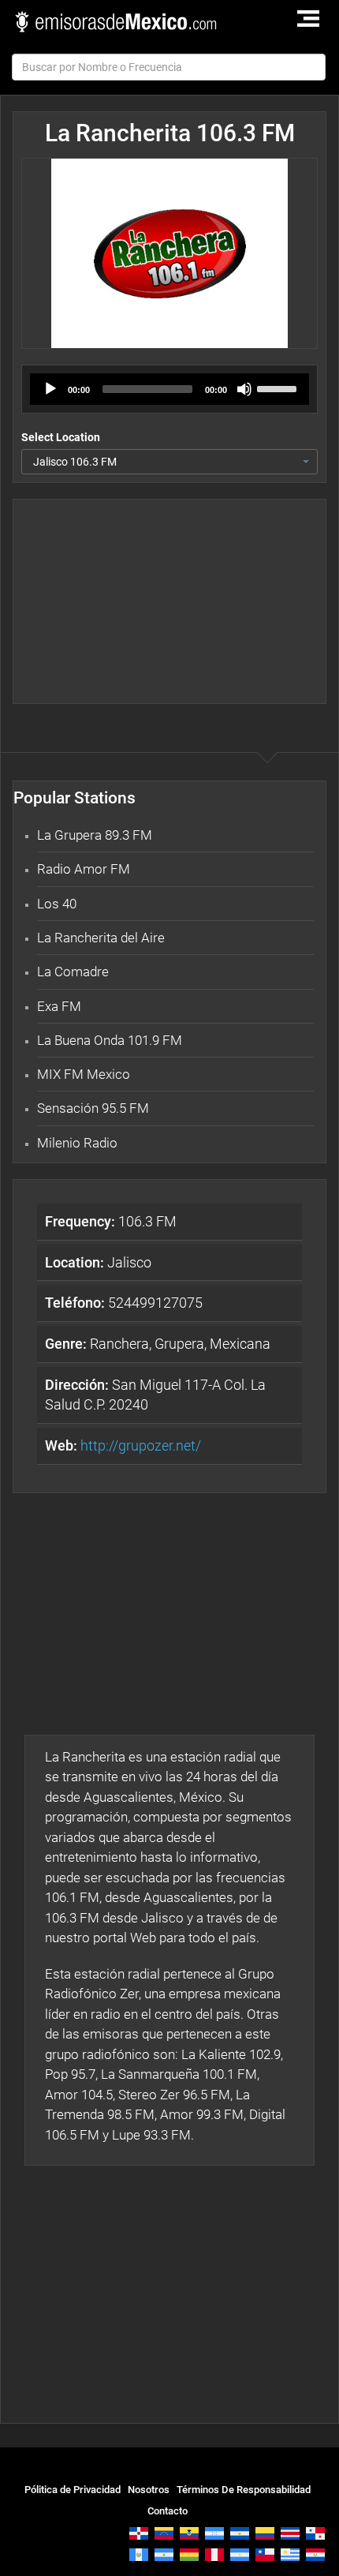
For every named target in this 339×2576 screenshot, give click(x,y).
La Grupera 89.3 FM (95, 835)
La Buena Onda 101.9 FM (110, 1040)
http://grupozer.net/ (141, 1445)
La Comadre (73, 972)
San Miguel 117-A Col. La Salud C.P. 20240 (155, 1395)
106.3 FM (111, 1221)
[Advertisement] (169, 601)
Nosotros (149, 2490)
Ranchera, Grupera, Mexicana (158, 1344)
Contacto (168, 2511)
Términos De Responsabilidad (244, 2490)
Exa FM (59, 1006)
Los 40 (57, 904)
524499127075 (124, 1303)
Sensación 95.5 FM (93, 1108)
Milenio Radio (77, 1143)
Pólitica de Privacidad (73, 2490)
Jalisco (98, 1262)
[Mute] (244, 389)
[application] (169, 389)
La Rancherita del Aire (101, 938)
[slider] (279, 388)
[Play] (50, 389)
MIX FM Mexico (84, 1074)
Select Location (61, 437)
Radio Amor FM (84, 869)
